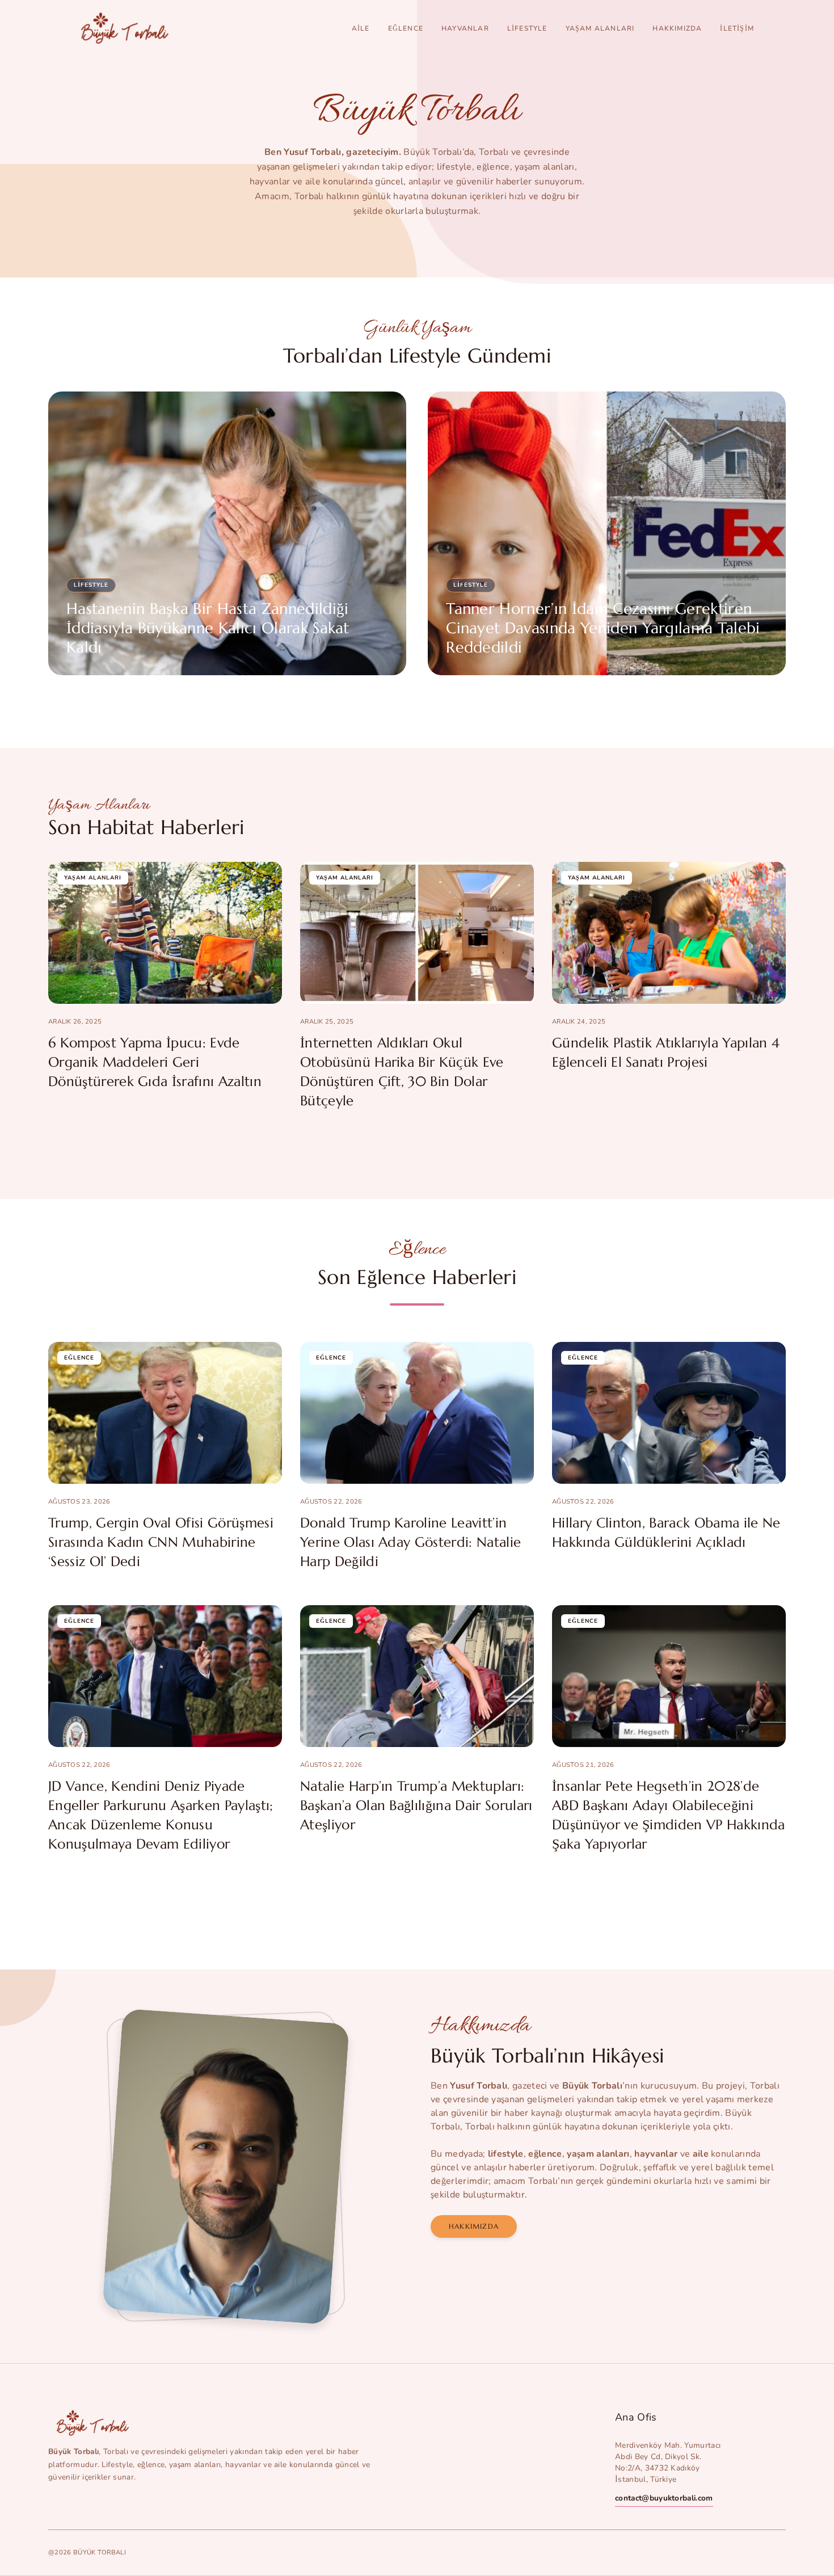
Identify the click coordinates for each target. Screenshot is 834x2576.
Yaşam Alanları (600, 28)
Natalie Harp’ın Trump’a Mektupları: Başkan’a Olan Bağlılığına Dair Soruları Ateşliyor (416, 1805)
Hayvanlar (465, 28)
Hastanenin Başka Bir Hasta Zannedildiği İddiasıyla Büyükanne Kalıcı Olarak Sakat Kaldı (208, 628)
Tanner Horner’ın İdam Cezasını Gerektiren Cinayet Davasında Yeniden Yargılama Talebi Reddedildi (603, 628)
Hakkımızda (677, 28)
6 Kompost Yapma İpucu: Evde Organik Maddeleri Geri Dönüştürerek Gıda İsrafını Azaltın (155, 1062)
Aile (361, 28)
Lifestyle (527, 28)
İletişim (737, 28)
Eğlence (406, 28)
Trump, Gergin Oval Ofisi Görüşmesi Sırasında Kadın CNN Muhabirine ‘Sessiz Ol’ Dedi (161, 1542)
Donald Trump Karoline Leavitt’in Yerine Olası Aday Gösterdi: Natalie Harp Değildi (410, 1542)
